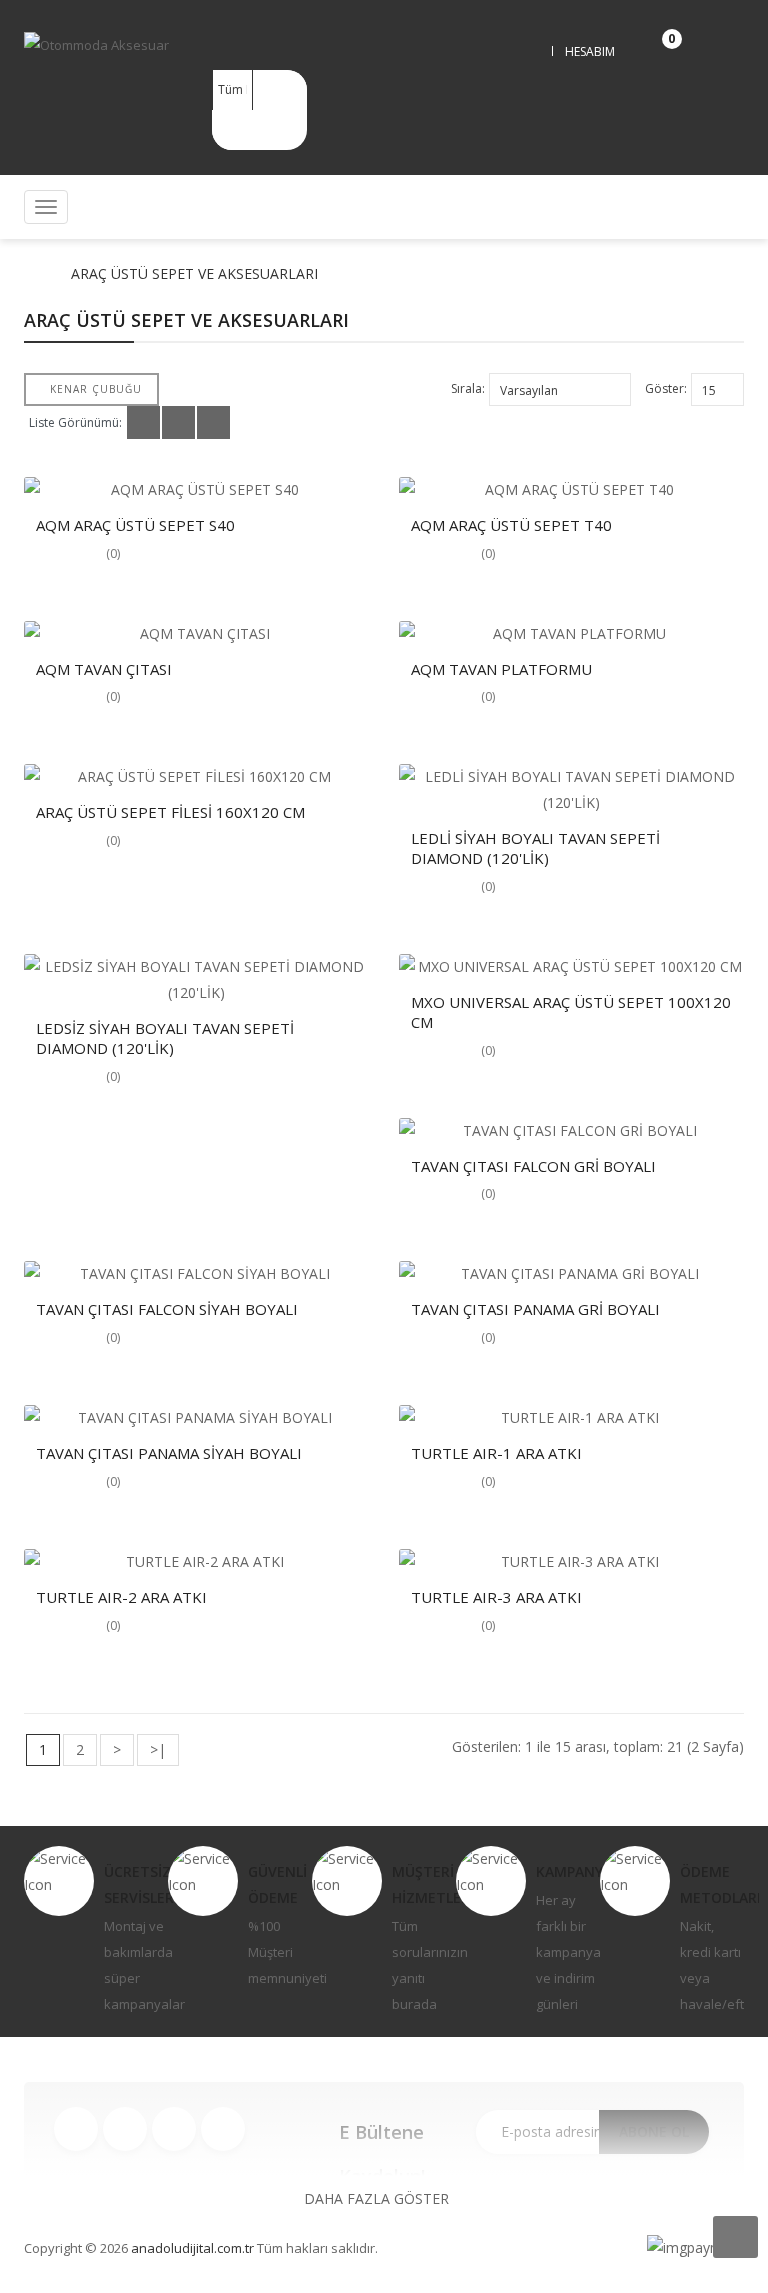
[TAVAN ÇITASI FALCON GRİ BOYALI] (571, 1131)
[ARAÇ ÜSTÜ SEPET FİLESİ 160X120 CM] (196, 777)
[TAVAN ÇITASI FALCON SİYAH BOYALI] (196, 1274)
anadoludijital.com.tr (192, 2248)
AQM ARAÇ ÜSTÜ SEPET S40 (135, 525)
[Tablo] (143, 422)
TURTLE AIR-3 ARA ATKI (496, 1597)
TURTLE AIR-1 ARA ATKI (496, 1453)
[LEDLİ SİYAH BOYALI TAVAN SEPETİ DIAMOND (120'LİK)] (571, 790)
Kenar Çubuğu (96, 389)
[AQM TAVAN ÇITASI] (196, 634)
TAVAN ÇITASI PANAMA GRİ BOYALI (535, 1309)
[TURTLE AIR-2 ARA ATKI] (196, 1562)
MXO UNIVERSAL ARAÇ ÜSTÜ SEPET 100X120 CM (571, 1012)
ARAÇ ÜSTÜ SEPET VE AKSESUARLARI (194, 274)
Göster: (666, 388)
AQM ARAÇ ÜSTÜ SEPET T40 (511, 525)
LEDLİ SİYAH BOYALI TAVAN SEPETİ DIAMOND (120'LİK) (535, 848)
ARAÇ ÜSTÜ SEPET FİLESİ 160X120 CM (170, 812)
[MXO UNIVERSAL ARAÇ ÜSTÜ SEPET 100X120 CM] (571, 967)
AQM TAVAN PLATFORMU (501, 669)
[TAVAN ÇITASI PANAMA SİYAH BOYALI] (196, 1418)
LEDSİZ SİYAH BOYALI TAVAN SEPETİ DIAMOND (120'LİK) (165, 1038)
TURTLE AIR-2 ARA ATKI (121, 1597)
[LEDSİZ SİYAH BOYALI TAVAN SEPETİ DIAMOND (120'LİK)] (196, 980)
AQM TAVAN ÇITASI (104, 669)
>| (158, 1749)
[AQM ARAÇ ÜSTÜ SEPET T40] (571, 490)
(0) (113, 553)
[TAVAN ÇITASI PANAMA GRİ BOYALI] (571, 1274)
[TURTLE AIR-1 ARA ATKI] (571, 1418)
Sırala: (468, 388)
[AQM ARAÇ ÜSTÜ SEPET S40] (196, 490)
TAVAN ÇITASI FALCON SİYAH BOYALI (167, 1309)
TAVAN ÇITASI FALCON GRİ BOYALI (533, 1166)
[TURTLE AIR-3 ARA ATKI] (571, 1562)
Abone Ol (654, 2131)
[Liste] (178, 422)
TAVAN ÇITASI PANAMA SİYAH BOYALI (169, 1453)
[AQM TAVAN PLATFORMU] (571, 634)
